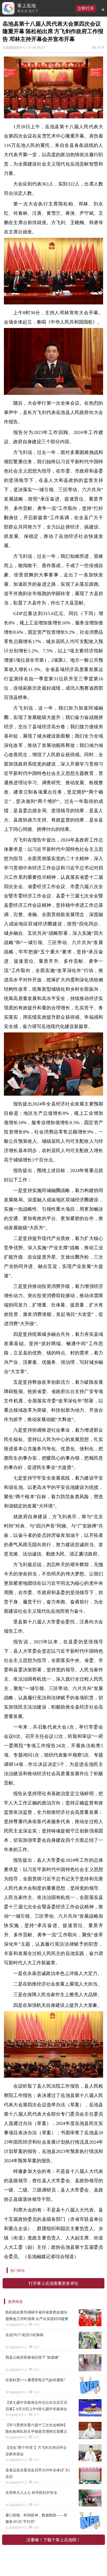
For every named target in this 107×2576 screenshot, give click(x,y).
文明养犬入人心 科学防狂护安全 (31, 2493)
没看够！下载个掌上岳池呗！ (53, 2540)
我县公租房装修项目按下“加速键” (32, 2357)
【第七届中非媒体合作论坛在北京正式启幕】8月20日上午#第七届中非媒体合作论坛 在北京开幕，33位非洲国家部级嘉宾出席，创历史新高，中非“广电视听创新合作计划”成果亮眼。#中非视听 (37, 2406)
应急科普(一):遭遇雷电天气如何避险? (35, 2380)
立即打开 (86, 8)
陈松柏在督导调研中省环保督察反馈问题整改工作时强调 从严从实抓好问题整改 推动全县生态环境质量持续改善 (37, 2316)
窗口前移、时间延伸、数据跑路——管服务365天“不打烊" (36, 2518)
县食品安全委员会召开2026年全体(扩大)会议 (38, 2473)
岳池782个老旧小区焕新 (25, 2335)
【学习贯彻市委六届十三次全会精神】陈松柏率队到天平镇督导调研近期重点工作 (36, 2429)
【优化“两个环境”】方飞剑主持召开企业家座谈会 (36, 2451)
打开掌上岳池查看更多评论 (53, 2283)
